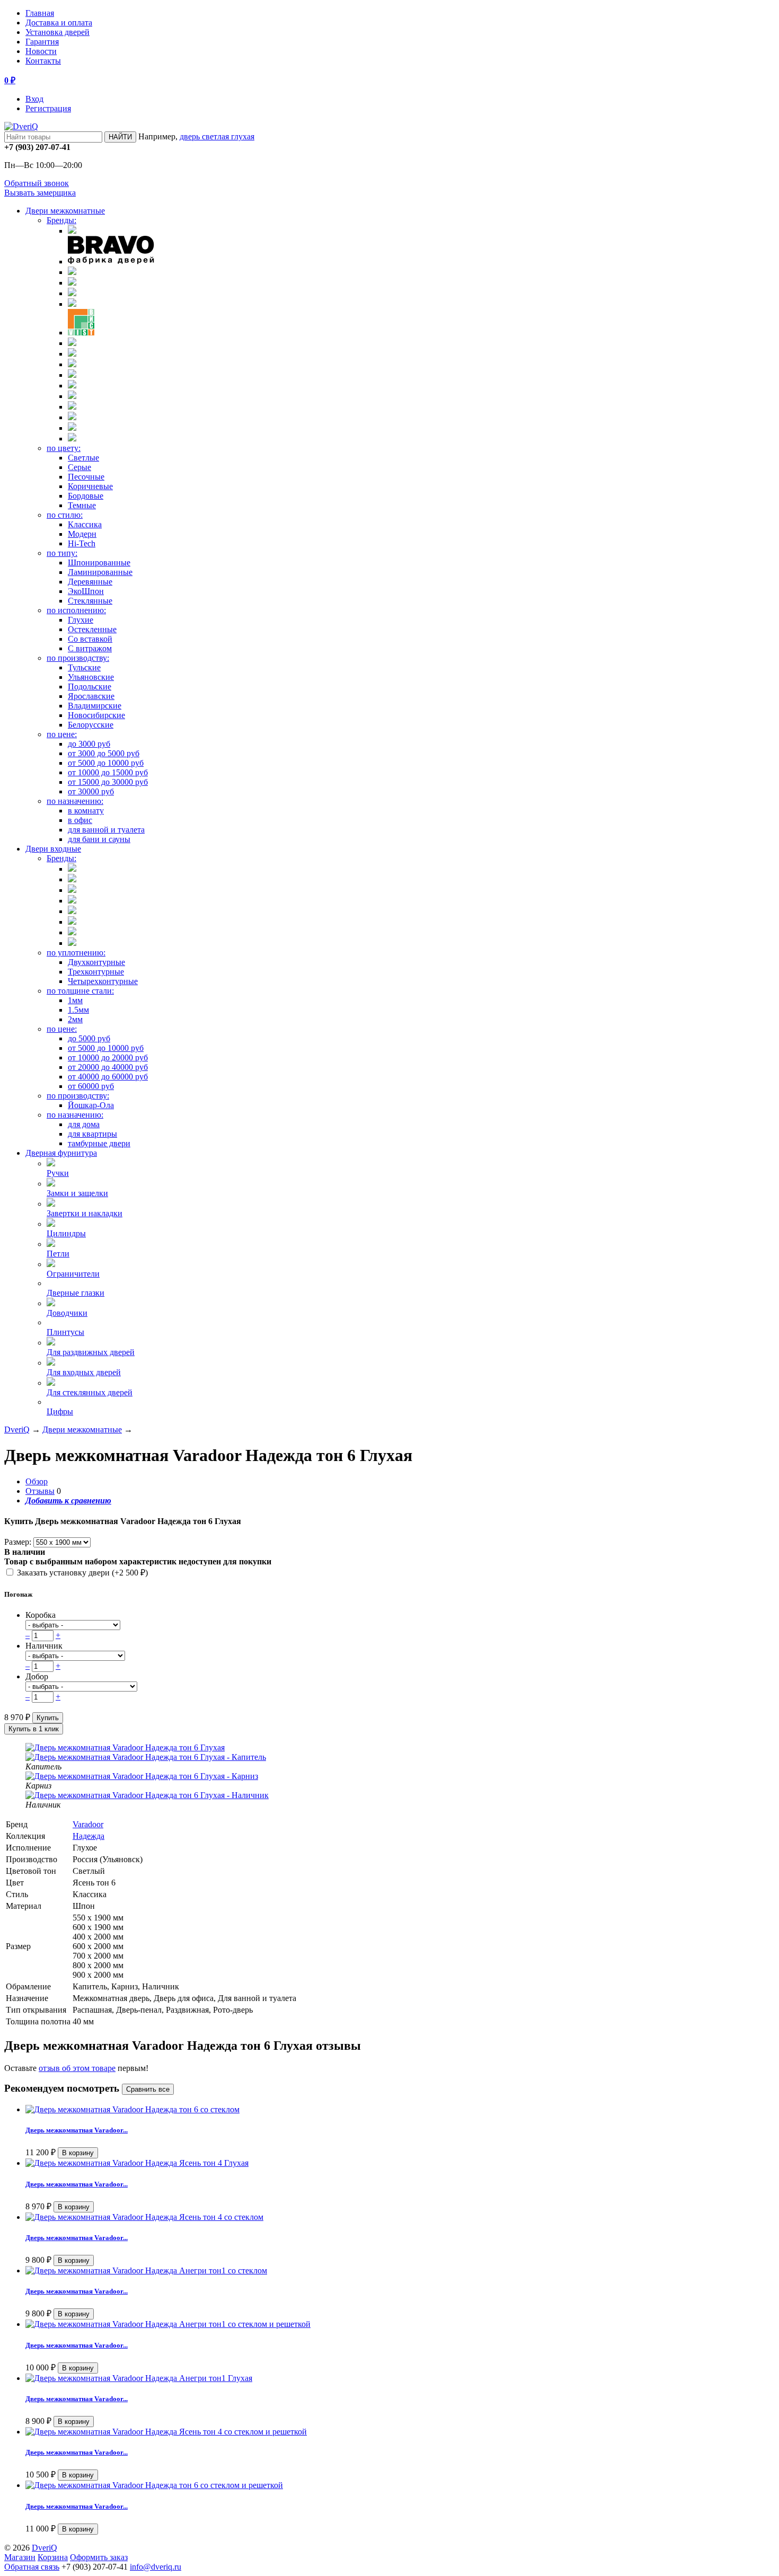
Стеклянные (90, 601)
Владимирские (95, 706)
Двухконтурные (96, 962)
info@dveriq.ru (156, 2567)
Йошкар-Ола (91, 1105)
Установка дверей (57, 32)
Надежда (88, 1836)
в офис (80, 820)
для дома (84, 1124)
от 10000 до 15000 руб (108, 772)
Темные (82, 505)
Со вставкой (90, 639)
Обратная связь (32, 2567)
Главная (40, 13)
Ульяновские (91, 677)
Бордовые (86, 496)
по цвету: (64, 448)
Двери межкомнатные (65, 211)
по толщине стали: (80, 991)
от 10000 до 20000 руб (108, 1057)
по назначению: (75, 801)
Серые (79, 467)
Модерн (82, 534)
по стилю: (65, 515)
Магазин (20, 2557)
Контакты (43, 61)
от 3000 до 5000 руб (104, 753)
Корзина (53, 2557)
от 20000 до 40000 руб (108, 1067)
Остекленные (92, 629)
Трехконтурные (96, 972)
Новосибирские (96, 715)
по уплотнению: (76, 953)
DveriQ (17, 1429)
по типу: (62, 553)
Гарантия (42, 42)
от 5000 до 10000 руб (106, 763)
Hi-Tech (82, 543)
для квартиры (92, 1134)
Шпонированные (99, 563)
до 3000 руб (89, 744)
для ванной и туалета (106, 830)
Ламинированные (100, 572)
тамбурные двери (99, 1143)
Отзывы (40, 1491)
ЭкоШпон (86, 591)
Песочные (86, 477)
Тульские (84, 667)
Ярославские (91, 696)
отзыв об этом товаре (77, 2068)
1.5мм (78, 1010)
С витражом (90, 648)
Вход (34, 99)
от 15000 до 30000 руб (108, 782)
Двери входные (53, 849)
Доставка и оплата (59, 23)
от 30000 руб (91, 791)
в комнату (86, 811)
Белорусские (91, 725)
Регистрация (48, 108)
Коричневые (90, 486)
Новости (41, 51)
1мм (75, 1000)
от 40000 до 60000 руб (108, 1077)
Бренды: (61, 220)
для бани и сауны (99, 839)
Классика (85, 524)
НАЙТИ (120, 137)
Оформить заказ (99, 2557)
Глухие (81, 620)
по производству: (78, 658)
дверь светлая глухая (217, 136)
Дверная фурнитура (61, 1153)
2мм (75, 1019)
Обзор (37, 1481)
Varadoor (88, 1824)
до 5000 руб (89, 1038)
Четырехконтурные (103, 981)
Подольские (90, 687)
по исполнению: (76, 610)
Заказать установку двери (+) (81, 1573)
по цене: (62, 734)
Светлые (83, 458)
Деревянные (90, 582)
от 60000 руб (91, 1086)
